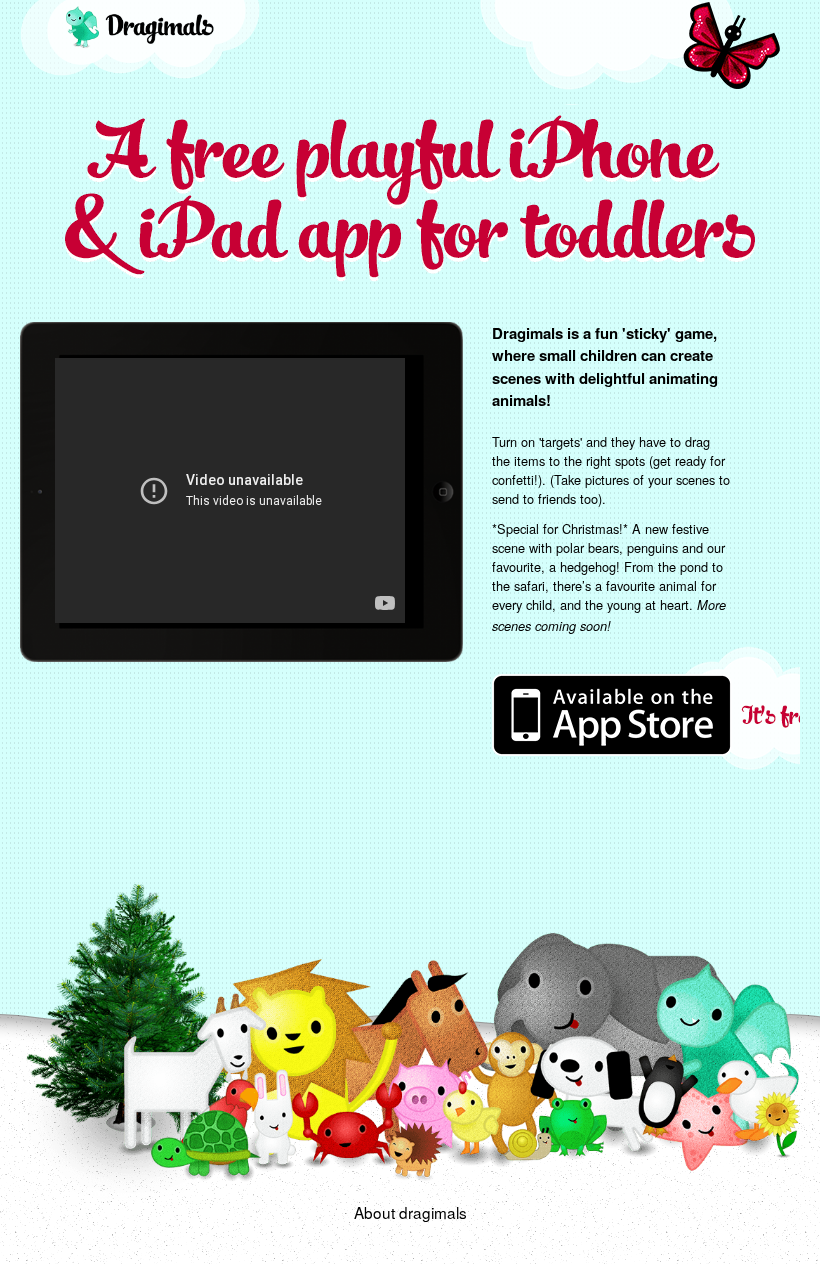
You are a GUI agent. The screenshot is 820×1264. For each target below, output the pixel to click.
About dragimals (410, 1212)
